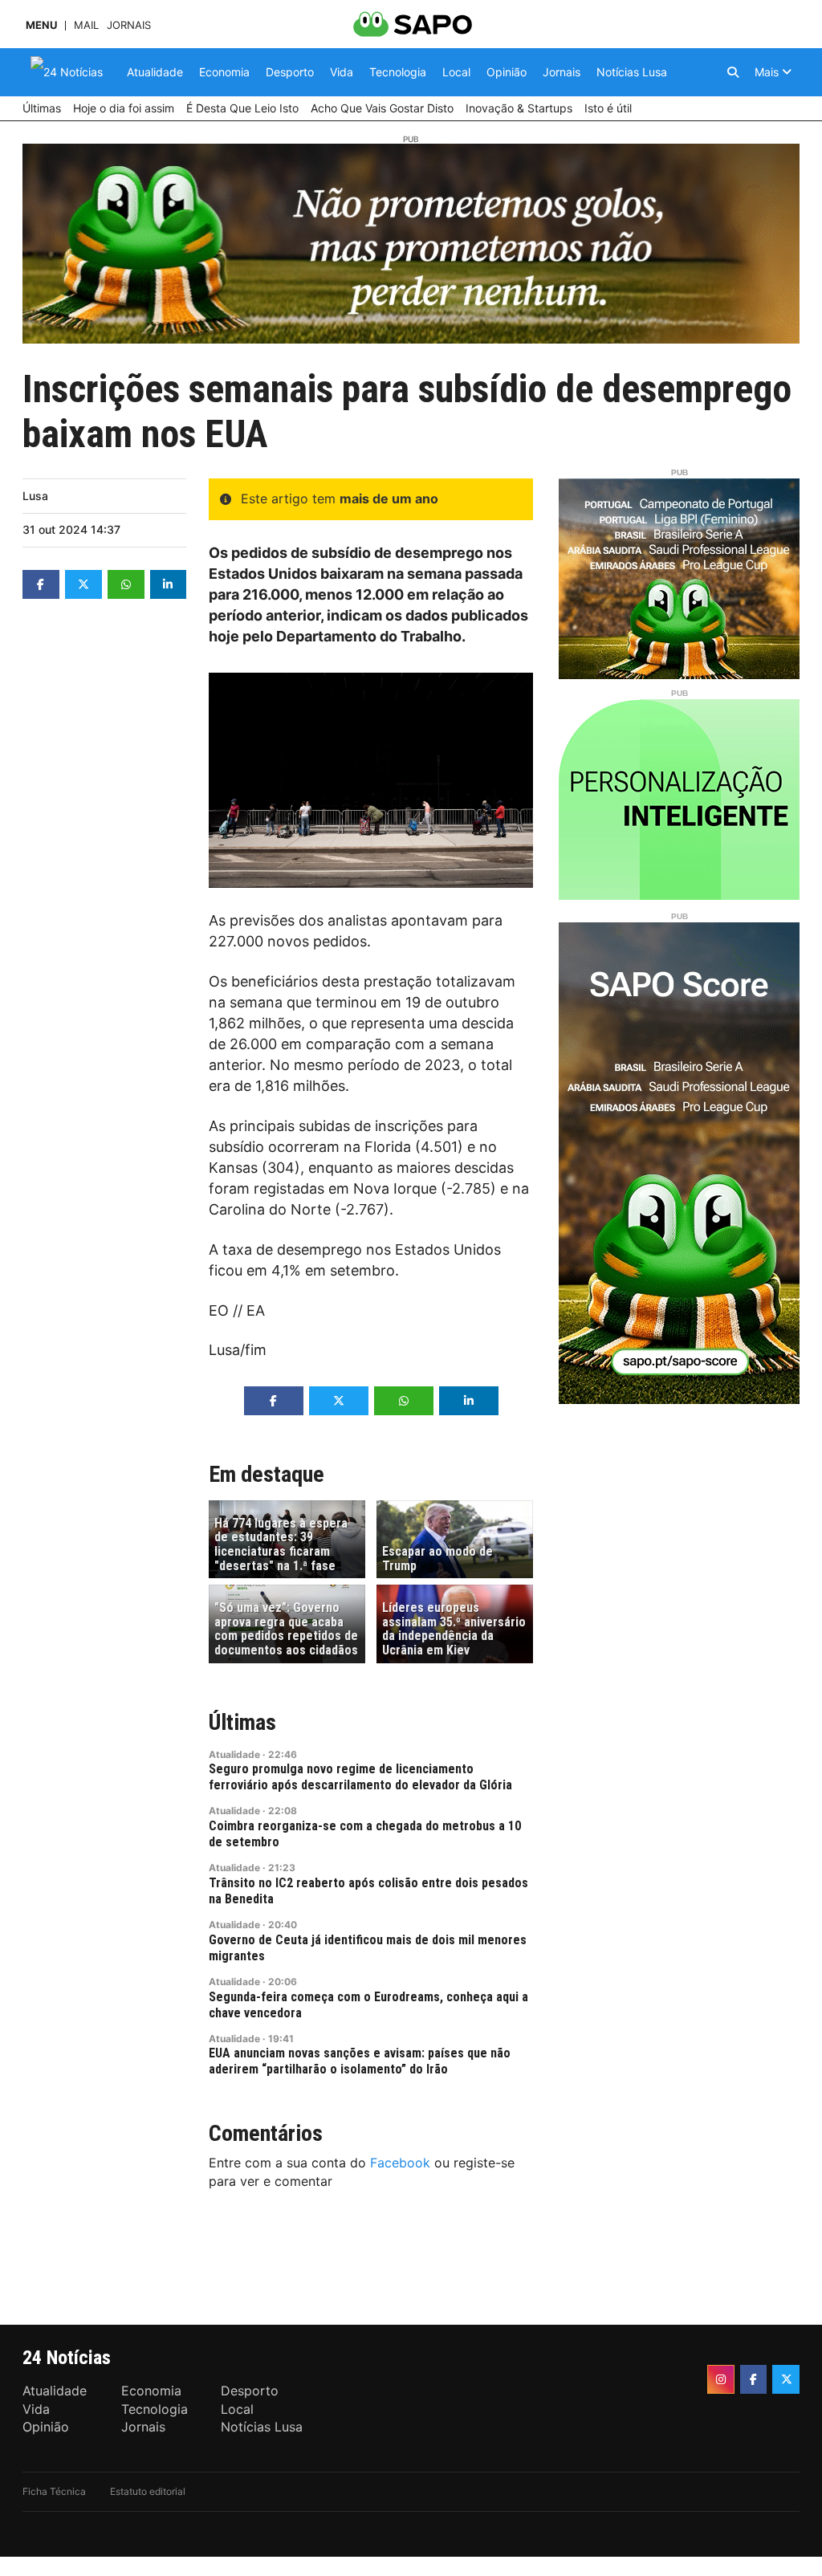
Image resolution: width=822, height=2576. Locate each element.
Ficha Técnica (54, 2491)
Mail (86, 25)
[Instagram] (721, 2379)
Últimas (242, 1722)
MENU (41, 25)
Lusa (35, 496)
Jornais (129, 25)
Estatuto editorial (148, 2491)
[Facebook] (754, 2379)
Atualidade (234, 1754)
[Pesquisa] (733, 72)
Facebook (400, 2163)
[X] (786, 2379)
